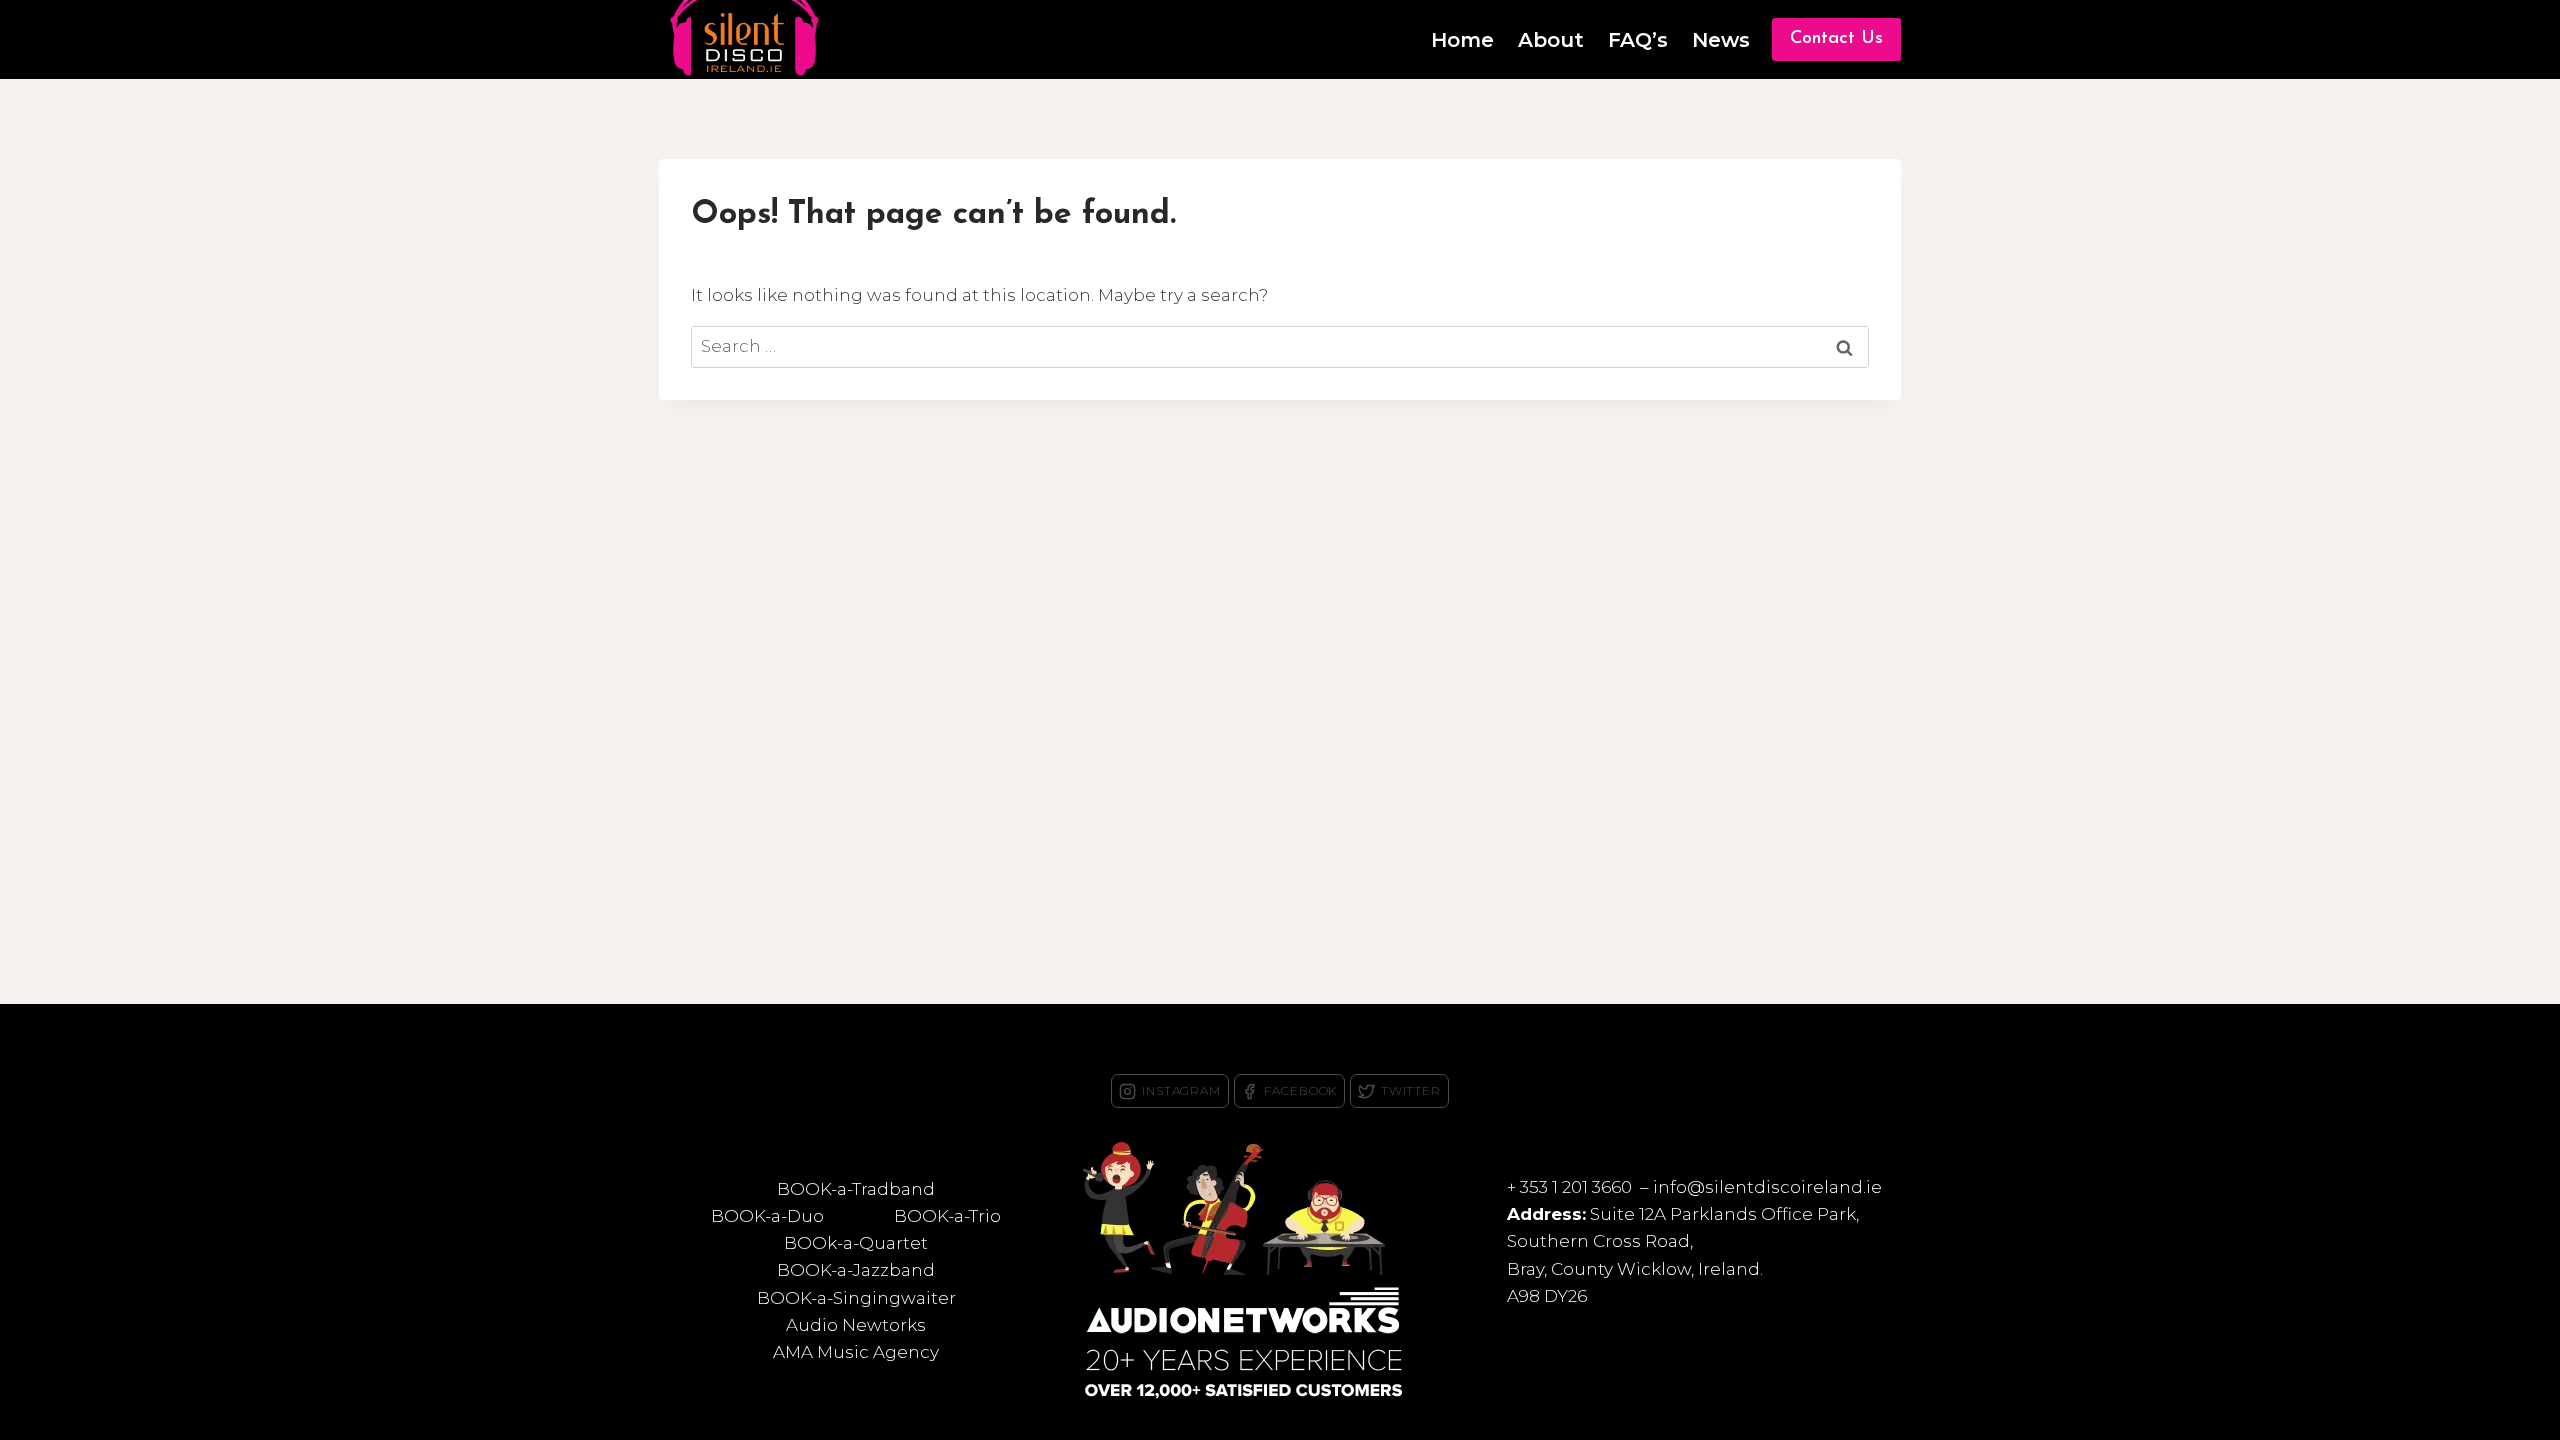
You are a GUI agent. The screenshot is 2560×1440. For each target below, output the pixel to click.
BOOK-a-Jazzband (856, 1270)
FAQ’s (1638, 40)
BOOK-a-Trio (947, 1216)
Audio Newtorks (856, 1325)
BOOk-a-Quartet (856, 1243)
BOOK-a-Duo (767, 1216)
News (1721, 40)
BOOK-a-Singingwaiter (856, 1298)
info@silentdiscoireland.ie (1767, 1187)
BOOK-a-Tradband (856, 1189)
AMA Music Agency (856, 1352)
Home (1462, 40)
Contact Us (1836, 39)
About (1551, 40)
